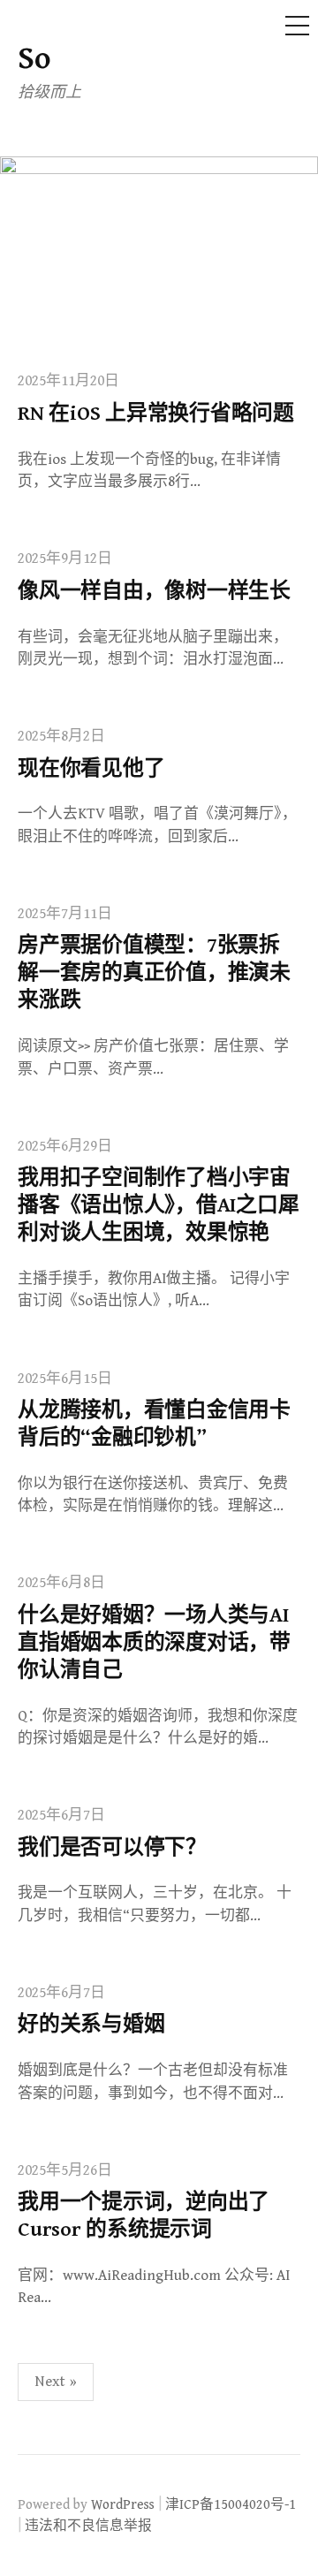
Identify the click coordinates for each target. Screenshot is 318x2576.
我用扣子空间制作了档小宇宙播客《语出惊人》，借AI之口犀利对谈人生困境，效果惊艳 (158, 1205)
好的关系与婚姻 (91, 2025)
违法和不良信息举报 (88, 2526)
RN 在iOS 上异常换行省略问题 (156, 414)
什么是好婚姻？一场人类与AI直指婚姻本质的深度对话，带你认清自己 (154, 1643)
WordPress (123, 2504)
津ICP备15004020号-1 (231, 2504)
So (34, 59)
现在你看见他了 (91, 769)
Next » (56, 2382)
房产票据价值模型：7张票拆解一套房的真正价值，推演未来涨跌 (154, 973)
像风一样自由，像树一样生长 (154, 591)
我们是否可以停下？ (112, 1848)
